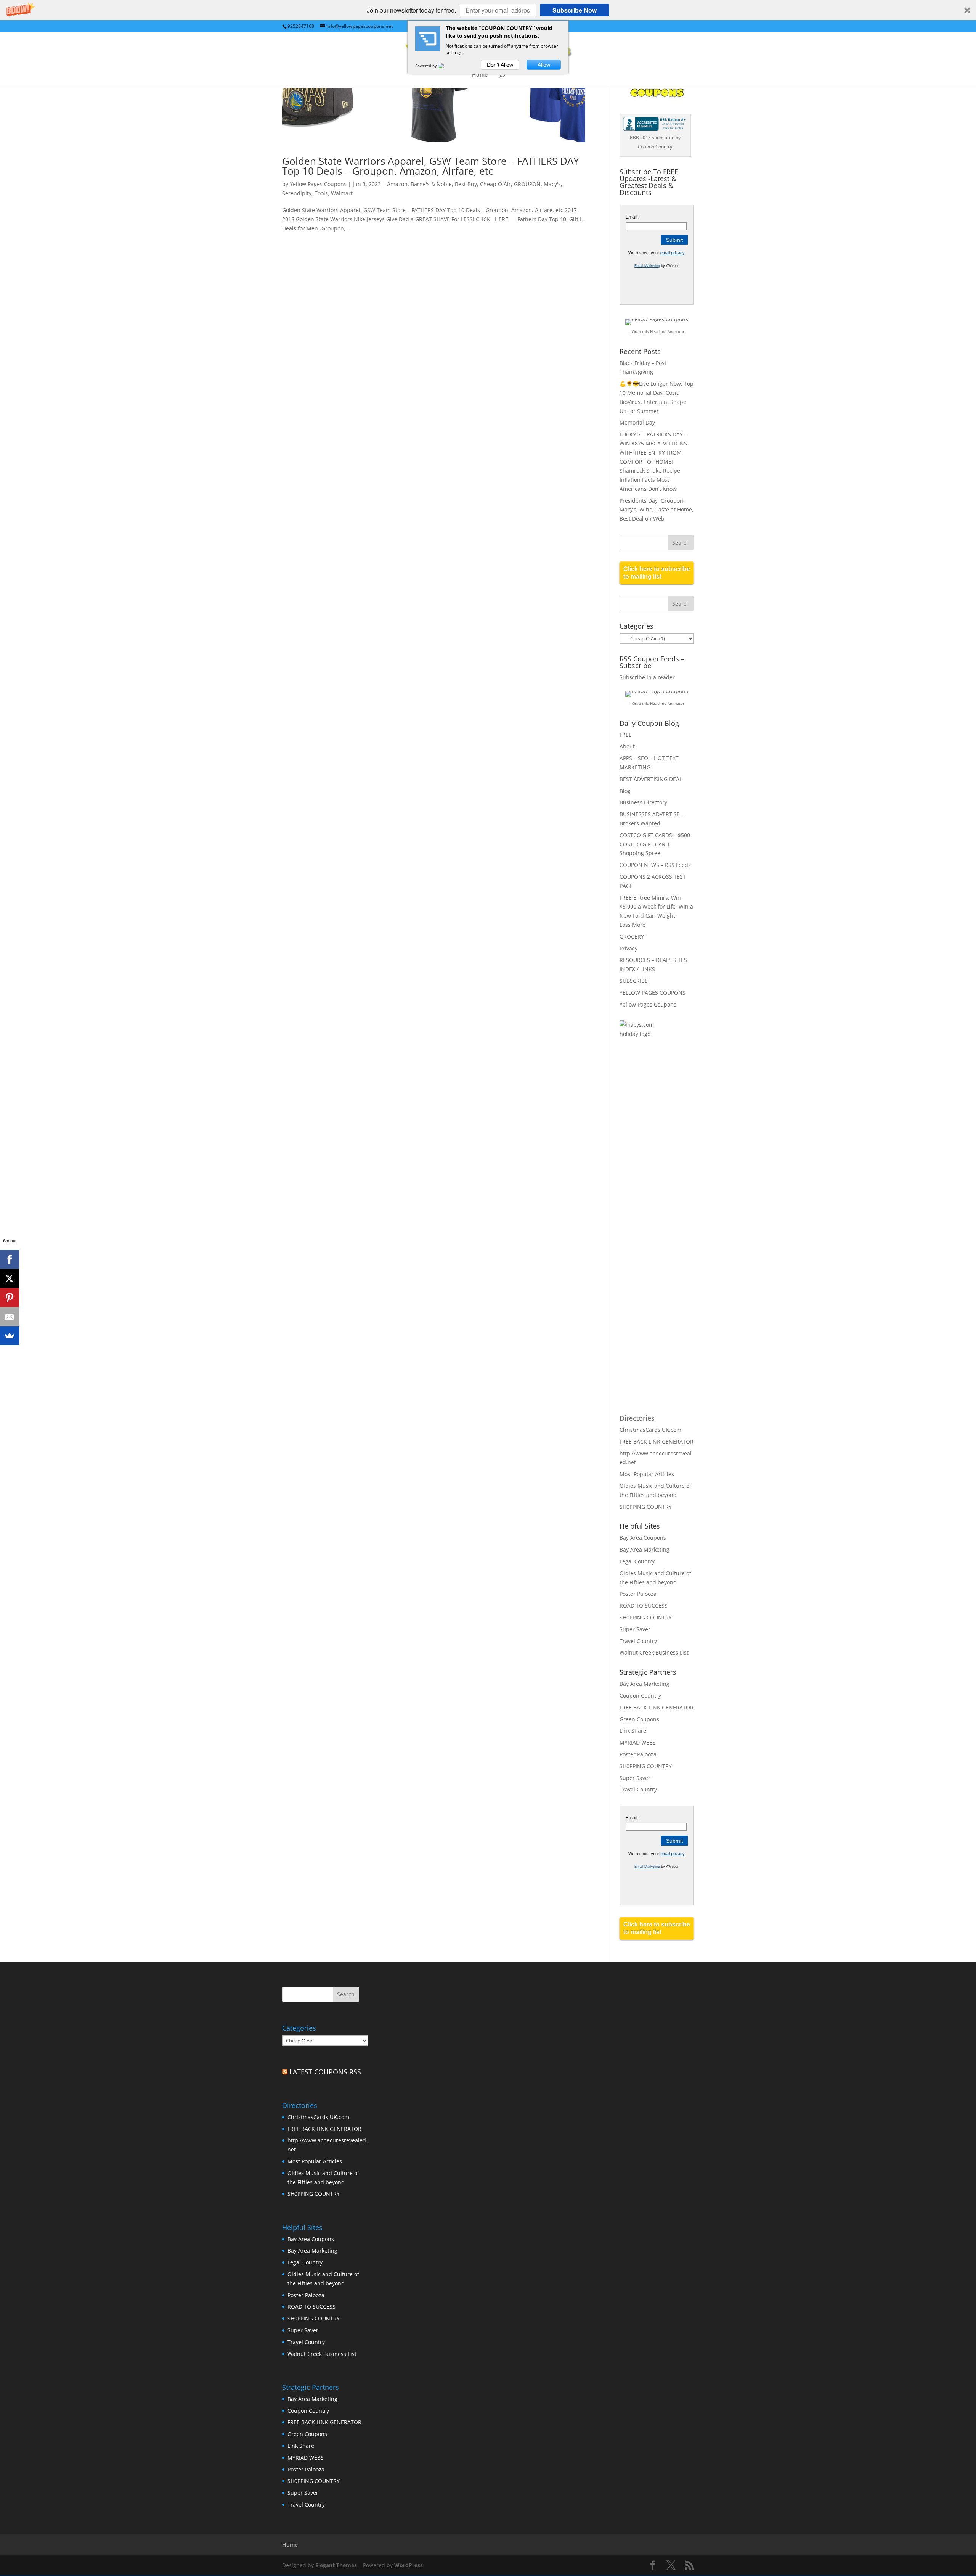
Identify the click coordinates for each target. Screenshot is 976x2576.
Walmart (342, 193)
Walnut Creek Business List (654, 1652)
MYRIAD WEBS (638, 1742)
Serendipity (297, 193)
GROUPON (527, 184)
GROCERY (632, 937)
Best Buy (466, 184)
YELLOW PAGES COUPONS (653, 993)
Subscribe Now (575, 10)
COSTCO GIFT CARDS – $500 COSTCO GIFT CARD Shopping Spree (655, 844)
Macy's (552, 184)
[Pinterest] (10, 1298)
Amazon (397, 184)
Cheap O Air (495, 184)
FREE (626, 735)
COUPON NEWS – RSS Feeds (655, 865)
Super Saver (635, 1629)
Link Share (633, 1731)
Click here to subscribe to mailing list (657, 573)
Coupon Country (640, 1696)
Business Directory (643, 802)
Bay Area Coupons (643, 1538)
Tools (321, 193)
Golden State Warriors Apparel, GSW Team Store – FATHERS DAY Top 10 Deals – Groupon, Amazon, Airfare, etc (431, 166)
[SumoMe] (10, 1336)
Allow (544, 65)
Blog (625, 791)
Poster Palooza (638, 1594)
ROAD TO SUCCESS (644, 1606)
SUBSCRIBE (634, 981)
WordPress (409, 2565)
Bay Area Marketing (645, 1549)
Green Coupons (639, 1719)
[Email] (10, 1317)
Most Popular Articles (647, 1474)
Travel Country (638, 1641)
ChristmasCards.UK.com (650, 1430)
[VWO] (445, 66)
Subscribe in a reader (647, 677)
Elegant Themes (336, 2565)
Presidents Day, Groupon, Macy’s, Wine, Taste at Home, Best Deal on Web (657, 510)
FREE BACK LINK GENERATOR (657, 1442)
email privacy (673, 253)
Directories (637, 1418)
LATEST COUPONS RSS (325, 2072)
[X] (10, 1278)
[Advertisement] (650, 1169)
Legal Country (637, 1561)
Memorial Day (637, 422)
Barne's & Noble (431, 184)
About (627, 746)
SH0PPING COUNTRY (646, 1507)
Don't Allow (500, 65)
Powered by (426, 66)
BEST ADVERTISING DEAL (651, 779)
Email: (632, 217)
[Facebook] (10, 1259)
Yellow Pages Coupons (318, 184)
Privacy (628, 948)
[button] (488, 10)
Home (480, 75)
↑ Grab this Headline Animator (657, 331)
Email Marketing (647, 266)
